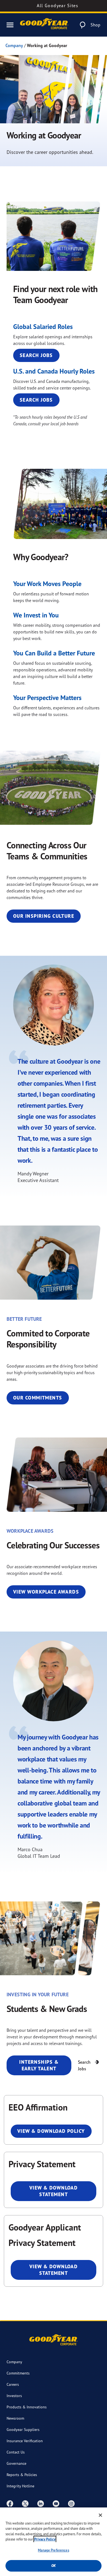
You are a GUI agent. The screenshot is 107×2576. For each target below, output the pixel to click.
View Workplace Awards (46, 1592)
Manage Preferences (53, 2550)
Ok (54, 2566)
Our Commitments (38, 1398)
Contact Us (16, 2452)
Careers (13, 2384)
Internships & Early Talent (39, 2065)
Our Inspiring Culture (44, 916)
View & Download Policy (51, 2131)
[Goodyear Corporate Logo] (44, 25)
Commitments (18, 2373)
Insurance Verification (25, 2441)
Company (14, 45)
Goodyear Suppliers (23, 2429)
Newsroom (15, 2418)
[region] (54, 2542)
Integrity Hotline (20, 2486)
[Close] (100, 2515)
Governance (16, 2463)
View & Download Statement (54, 2191)
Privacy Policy (45, 2539)
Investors (14, 2396)
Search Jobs (36, 355)
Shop (95, 25)
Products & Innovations (27, 2407)
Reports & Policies (22, 2475)
